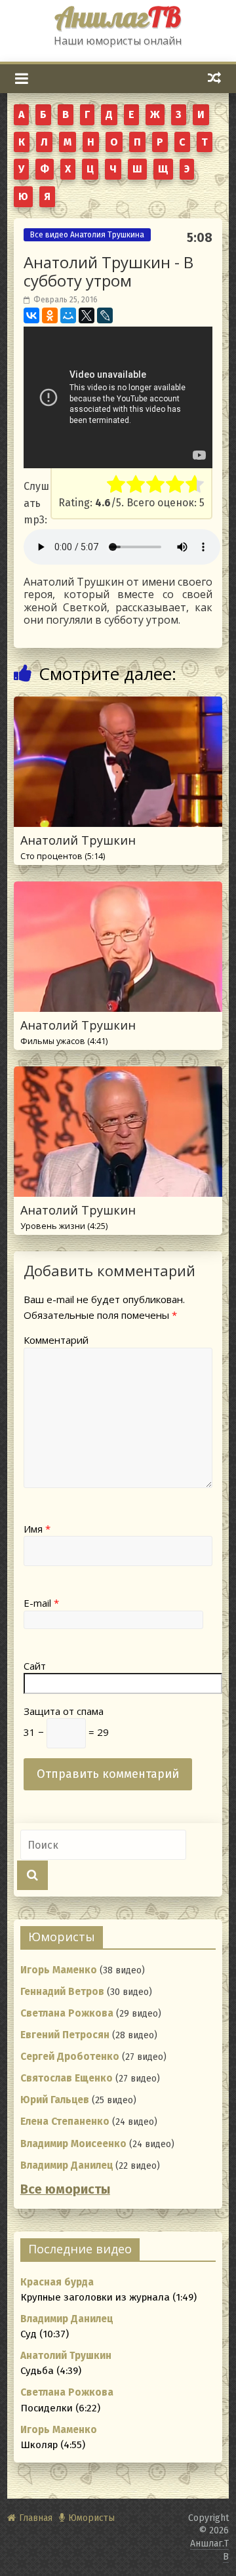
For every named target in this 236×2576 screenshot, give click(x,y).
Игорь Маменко (59, 1970)
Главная (36, 2518)
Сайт (35, 1666)
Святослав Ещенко (67, 2078)
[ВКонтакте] (31, 315)
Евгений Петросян (65, 2035)
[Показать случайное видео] (215, 78)
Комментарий (56, 1340)
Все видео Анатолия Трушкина (87, 235)
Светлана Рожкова (67, 2013)
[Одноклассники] (50, 315)
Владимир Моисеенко (73, 2144)
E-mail (41, 1603)
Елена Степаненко (65, 2122)
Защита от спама (64, 1711)
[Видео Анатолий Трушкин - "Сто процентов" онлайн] (118, 705)
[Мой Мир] (68, 315)
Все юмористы (65, 2189)
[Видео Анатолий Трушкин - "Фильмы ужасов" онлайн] (118, 890)
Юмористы (91, 2518)
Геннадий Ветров (62, 1992)
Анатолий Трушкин (78, 847)
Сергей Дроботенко (70, 2057)
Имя (37, 1529)
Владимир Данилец (67, 2165)
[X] (87, 315)
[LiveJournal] (105, 315)
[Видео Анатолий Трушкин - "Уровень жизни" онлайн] (118, 1075)
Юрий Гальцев (55, 2100)
